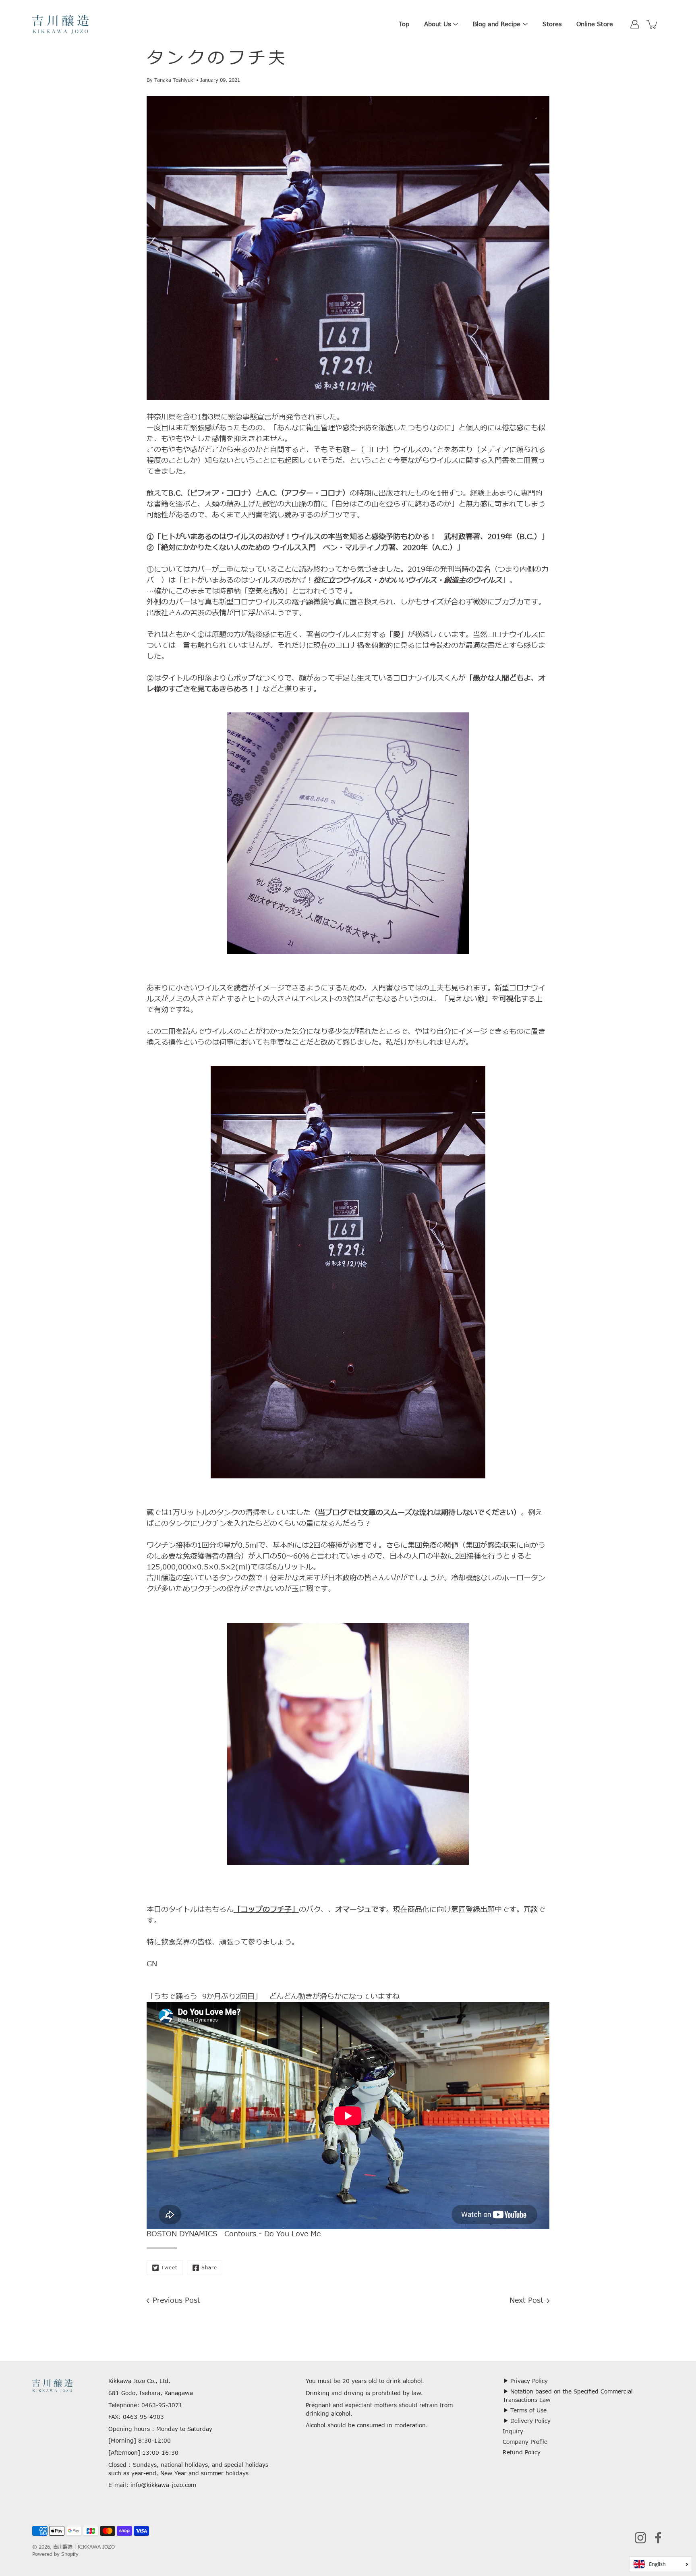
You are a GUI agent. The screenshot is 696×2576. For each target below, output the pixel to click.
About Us (437, 24)
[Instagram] (640, 2538)
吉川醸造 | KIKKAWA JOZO (84, 2547)
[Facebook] (658, 2538)
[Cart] (652, 24)
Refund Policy (522, 2452)
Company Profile (525, 2442)
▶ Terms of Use (525, 2411)
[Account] (635, 24)
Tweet (169, 2268)
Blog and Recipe (497, 24)
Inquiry (513, 2432)
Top (404, 24)
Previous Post (176, 2301)
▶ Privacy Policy (525, 2381)
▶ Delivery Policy (527, 2421)
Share (209, 2268)
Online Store (595, 24)
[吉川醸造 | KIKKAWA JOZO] (60, 24)
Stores (552, 24)
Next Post (526, 2301)
